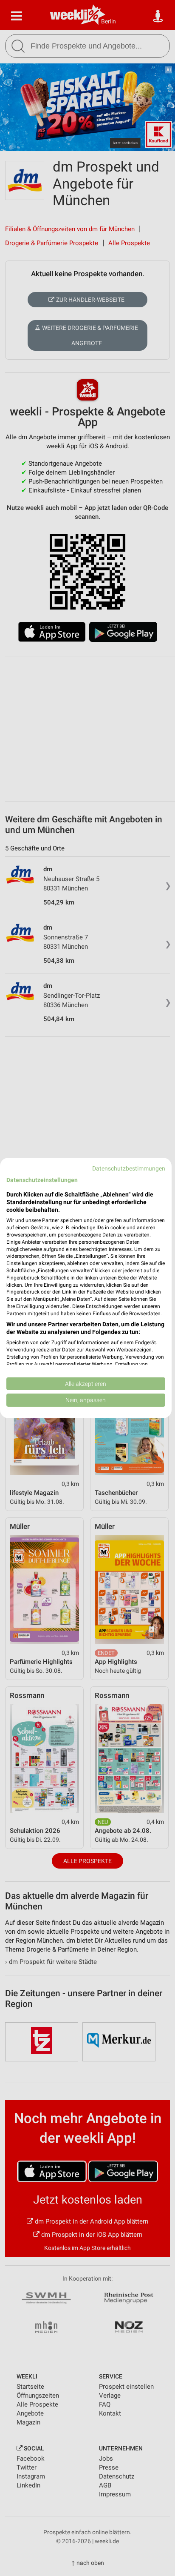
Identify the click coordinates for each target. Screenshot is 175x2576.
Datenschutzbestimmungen (129, 1168)
